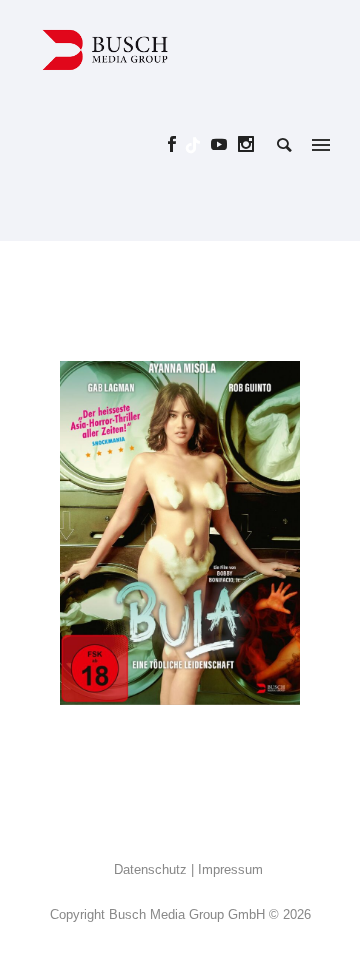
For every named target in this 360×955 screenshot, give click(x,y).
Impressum (230, 869)
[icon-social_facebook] (177, 144)
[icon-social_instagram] (246, 144)
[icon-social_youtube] (224, 144)
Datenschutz (150, 869)
